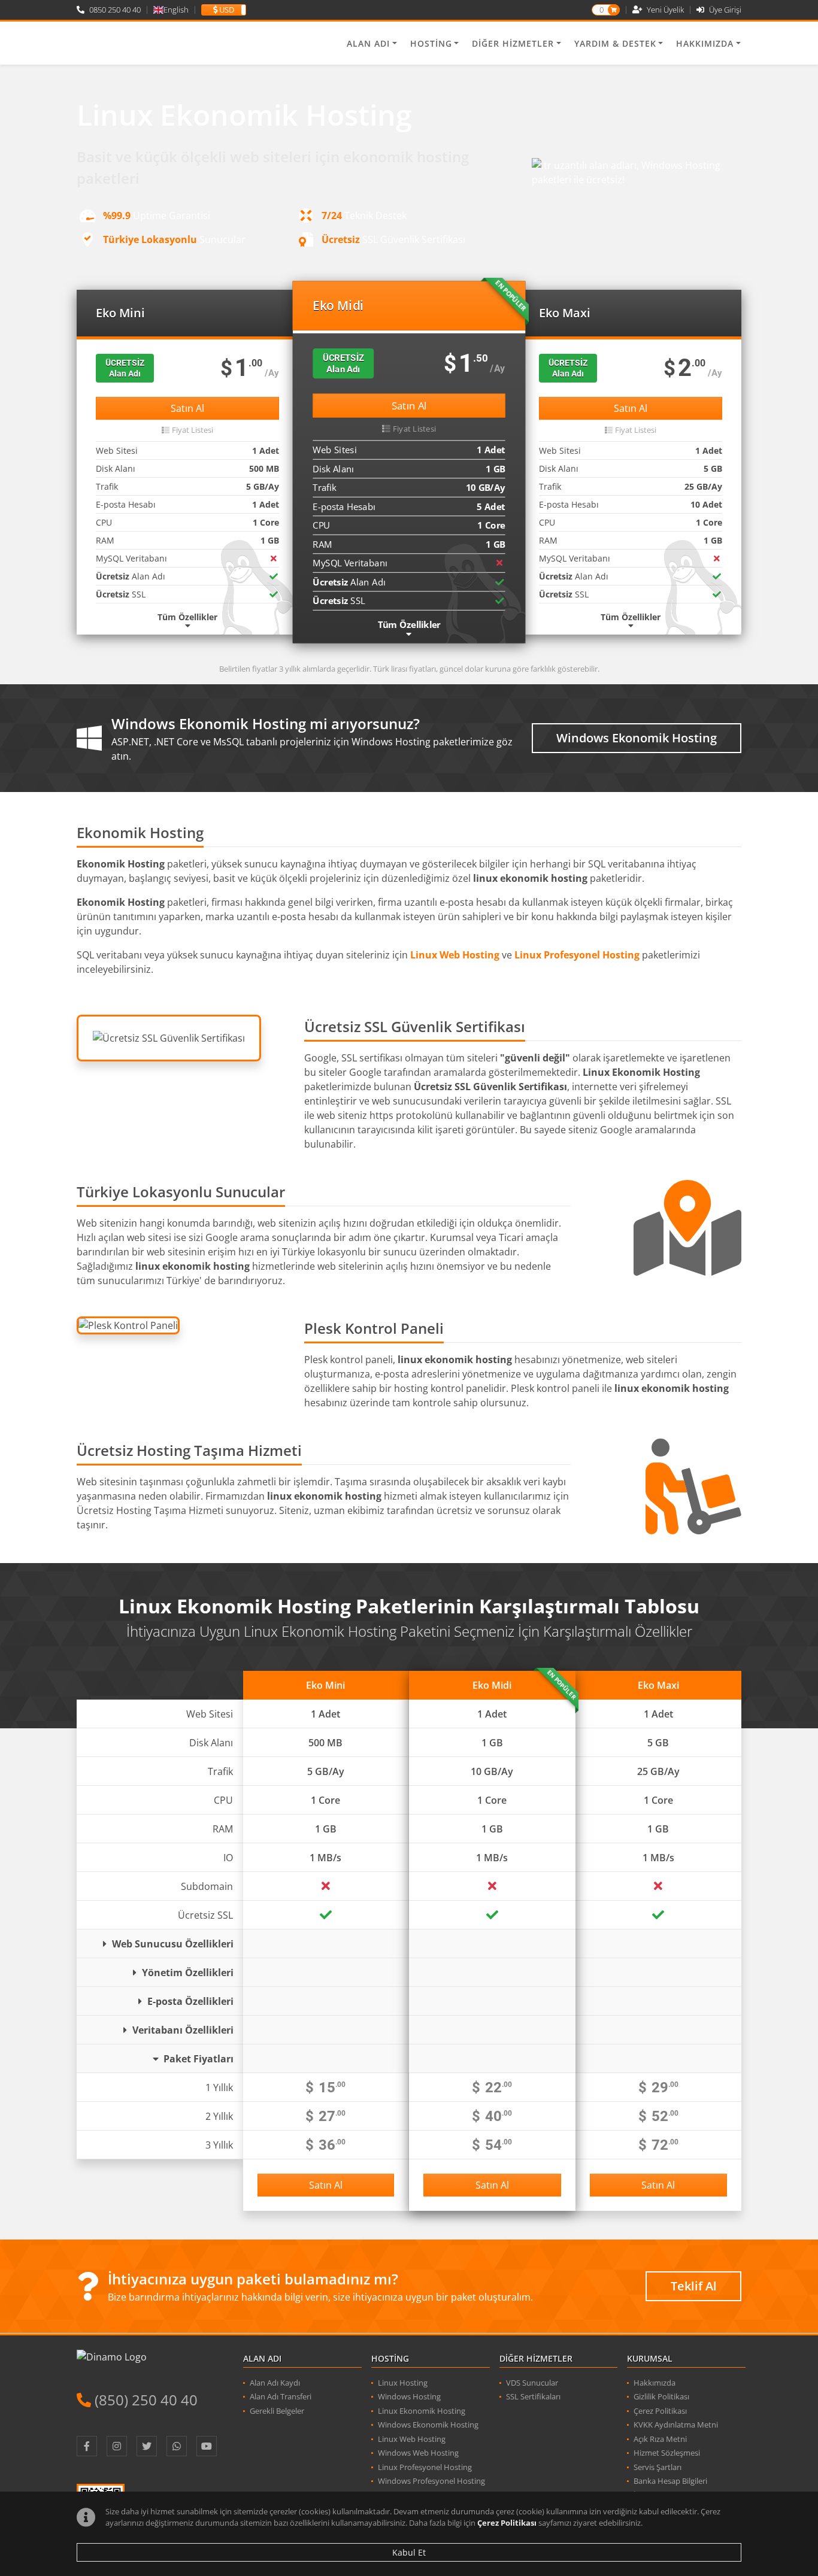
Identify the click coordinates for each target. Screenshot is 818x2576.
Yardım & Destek (615, 43)
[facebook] (87, 2446)
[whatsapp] (177, 2446)
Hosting (431, 43)
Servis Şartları (658, 2467)
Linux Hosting (403, 2383)
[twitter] (147, 2446)
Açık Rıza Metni (660, 2439)
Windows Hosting (409, 2396)
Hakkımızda (705, 43)
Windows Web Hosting (418, 2453)
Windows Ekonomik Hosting (637, 738)
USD (226, 10)
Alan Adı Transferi (281, 2396)
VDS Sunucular (532, 2383)
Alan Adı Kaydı (275, 2383)
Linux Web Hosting (412, 2439)
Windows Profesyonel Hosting (431, 2481)
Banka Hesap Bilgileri (670, 2481)
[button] (224, 10)
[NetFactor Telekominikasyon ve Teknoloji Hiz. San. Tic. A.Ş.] (138, 43)
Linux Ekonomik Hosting (422, 2411)
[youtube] (207, 2446)
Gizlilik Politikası (661, 2396)
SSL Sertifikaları (533, 2396)
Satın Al (187, 408)
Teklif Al (694, 2286)
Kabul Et (409, 2552)
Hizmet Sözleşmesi (667, 2453)
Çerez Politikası (507, 2523)
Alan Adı (368, 43)
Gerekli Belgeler (277, 2411)
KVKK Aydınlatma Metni (676, 2425)
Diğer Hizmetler (513, 43)
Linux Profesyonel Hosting (425, 2467)
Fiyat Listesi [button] (193, 430)
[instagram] (117, 2446)
